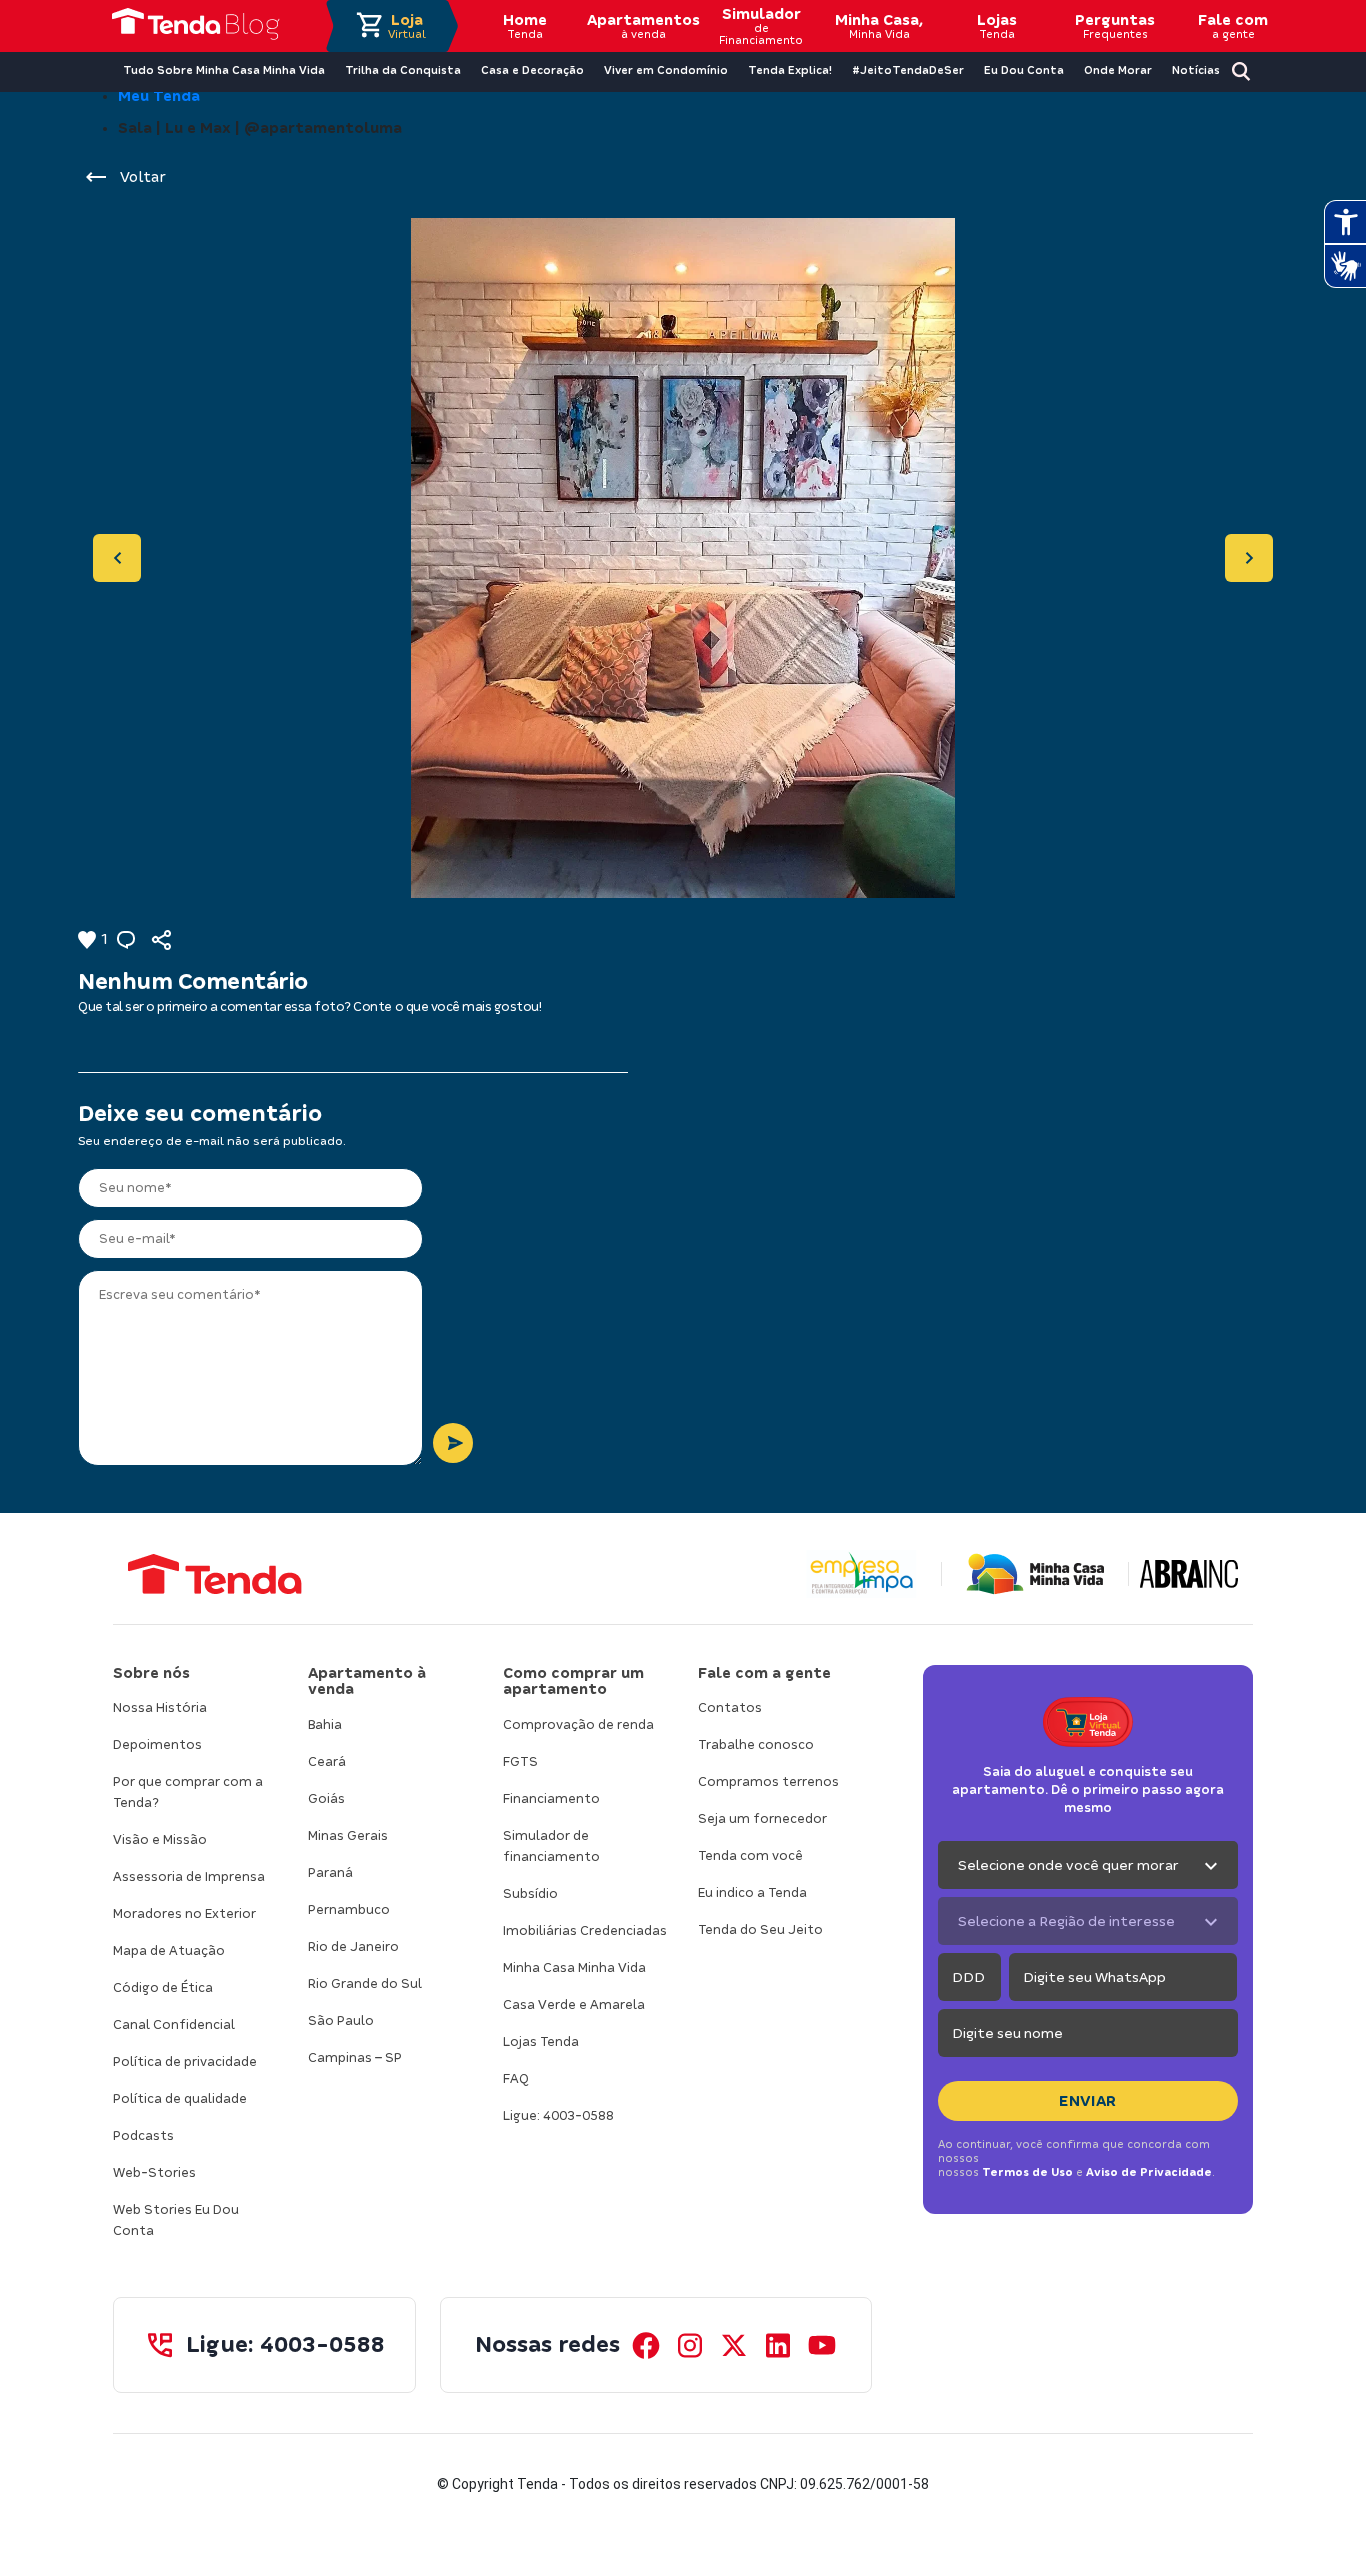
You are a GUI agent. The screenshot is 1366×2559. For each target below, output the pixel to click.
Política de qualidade (180, 2098)
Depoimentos (157, 1744)
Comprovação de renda (578, 1724)
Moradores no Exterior (184, 1913)
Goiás (326, 1798)
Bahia (325, 1724)
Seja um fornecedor (762, 1818)
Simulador (761, 26)
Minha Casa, (879, 26)
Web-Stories (154, 2172)
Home (525, 26)
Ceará (327, 1761)
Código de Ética (163, 1987)
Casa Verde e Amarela (574, 2004)
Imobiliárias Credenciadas (585, 1930)
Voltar (143, 177)
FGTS (520, 1761)
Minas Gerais (348, 1835)
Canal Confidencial (174, 2024)
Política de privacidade (185, 2061)
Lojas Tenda (541, 2041)
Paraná (330, 1872)
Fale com (1233, 26)
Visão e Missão (160, 1839)
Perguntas (1115, 26)
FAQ (516, 2078)
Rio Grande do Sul (365, 1983)
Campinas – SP (355, 2057)
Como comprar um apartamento (573, 1681)
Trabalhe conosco (756, 1744)
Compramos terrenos (768, 1781)
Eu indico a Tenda (752, 1892)
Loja (407, 26)
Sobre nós (151, 1673)
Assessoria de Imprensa (189, 1876)
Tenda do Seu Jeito (760, 1929)
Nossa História (160, 1707)
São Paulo (341, 2020)
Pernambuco (349, 1909)
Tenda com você (750, 1855)
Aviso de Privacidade (1149, 2172)
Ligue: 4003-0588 (558, 2115)
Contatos (730, 1707)
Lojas (997, 26)
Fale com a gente (764, 1673)
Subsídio (530, 1893)
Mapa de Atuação (169, 1950)
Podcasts (143, 2135)
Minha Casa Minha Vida (574, 1967)
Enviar (1088, 2101)
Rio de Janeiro (353, 1946)
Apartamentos (643, 26)
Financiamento (551, 1798)
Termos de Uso (1027, 2172)
